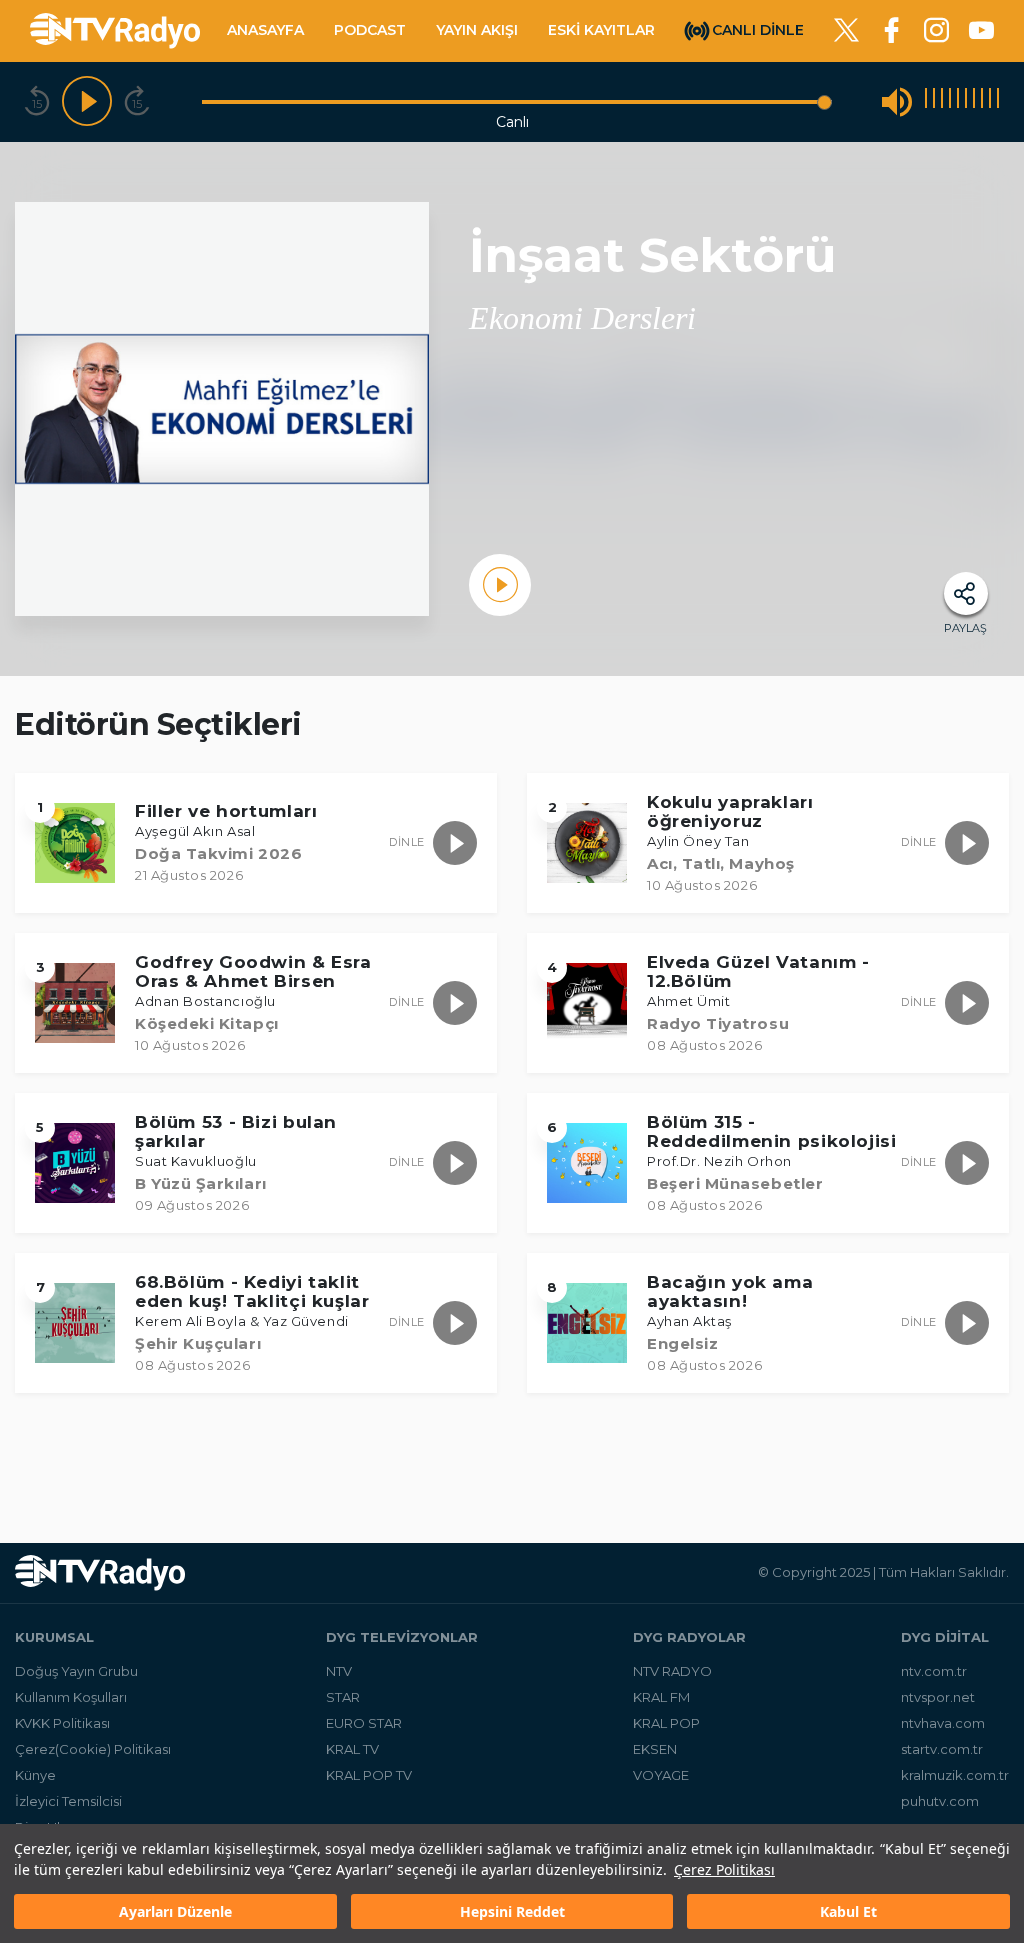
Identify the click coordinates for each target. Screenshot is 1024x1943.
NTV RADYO (672, 1671)
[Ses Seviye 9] (990, 101)
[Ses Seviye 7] (974, 101)
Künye (35, 1775)
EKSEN (655, 1749)
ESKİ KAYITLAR (601, 30)
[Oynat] (87, 102)
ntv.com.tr (934, 1671)
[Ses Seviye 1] (926, 101)
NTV (339, 1671)
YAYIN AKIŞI (477, 30)
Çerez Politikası (724, 1869)
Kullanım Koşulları (71, 1697)
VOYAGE (661, 1775)
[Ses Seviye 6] (966, 101)
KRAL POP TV (369, 1775)
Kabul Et (848, 1911)
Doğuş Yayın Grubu (76, 1671)
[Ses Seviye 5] (958, 101)
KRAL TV (352, 1749)
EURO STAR (364, 1723)
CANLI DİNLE (758, 29)
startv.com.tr (942, 1749)
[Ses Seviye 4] (950, 101)
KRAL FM (661, 1697)
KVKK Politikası (62, 1723)
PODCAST (370, 30)
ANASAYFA (265, 30)
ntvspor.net (938, 1697)
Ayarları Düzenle (175, 1911)
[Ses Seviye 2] (934, 101)
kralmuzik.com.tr (955, 1775)
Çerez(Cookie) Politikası (93, 1749)
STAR (343, 1697)
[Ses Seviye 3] (942, 101)
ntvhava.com (943, 1723)
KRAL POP (666, 1723)
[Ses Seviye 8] (982, 101)
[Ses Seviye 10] (998, 101)
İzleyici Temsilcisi (68, 1801)
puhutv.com (940, 1801)
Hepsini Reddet (512, 1911)
